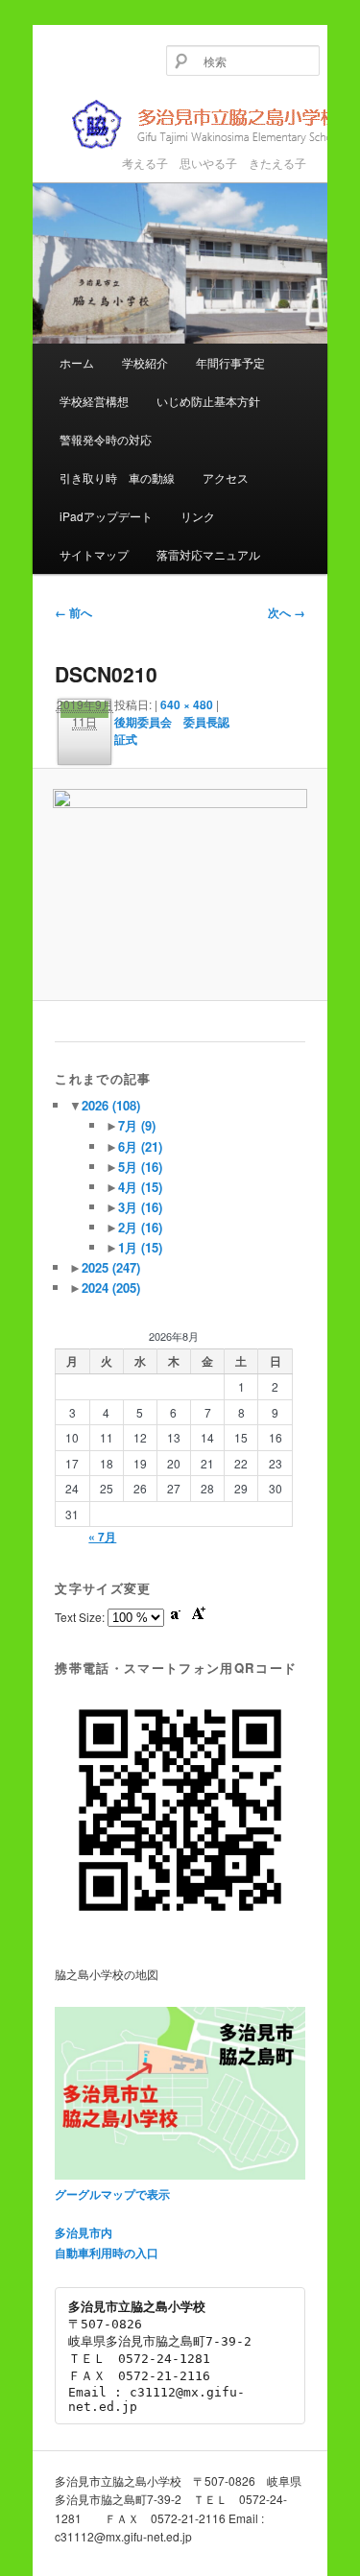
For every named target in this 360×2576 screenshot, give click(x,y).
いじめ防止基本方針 (208, 401)
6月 (140, 1146)
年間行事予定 (230, 362)
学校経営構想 (94, 401)
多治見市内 (84, 2232)
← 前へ (73, 612)
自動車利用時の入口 (107, 2253)
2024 (111, 1288)
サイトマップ (94, 554)
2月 (140, 1227)
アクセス (226, 477)
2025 (111, 1267)
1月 (140, 1247)
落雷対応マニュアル (208, 554)
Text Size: (81, 1617)
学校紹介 (145, 362)
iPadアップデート (106, 516)
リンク (198, 516)
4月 (140, 1187)
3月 (140, 1207)
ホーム (77, 362)
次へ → (287, 612)
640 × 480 (187, 704)
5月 (140, 1167)
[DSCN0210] (180, 884)
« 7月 (102, 1537)
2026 (111, 1105)
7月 (137, 1125)
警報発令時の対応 (106, 439)
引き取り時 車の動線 (117, 477)
